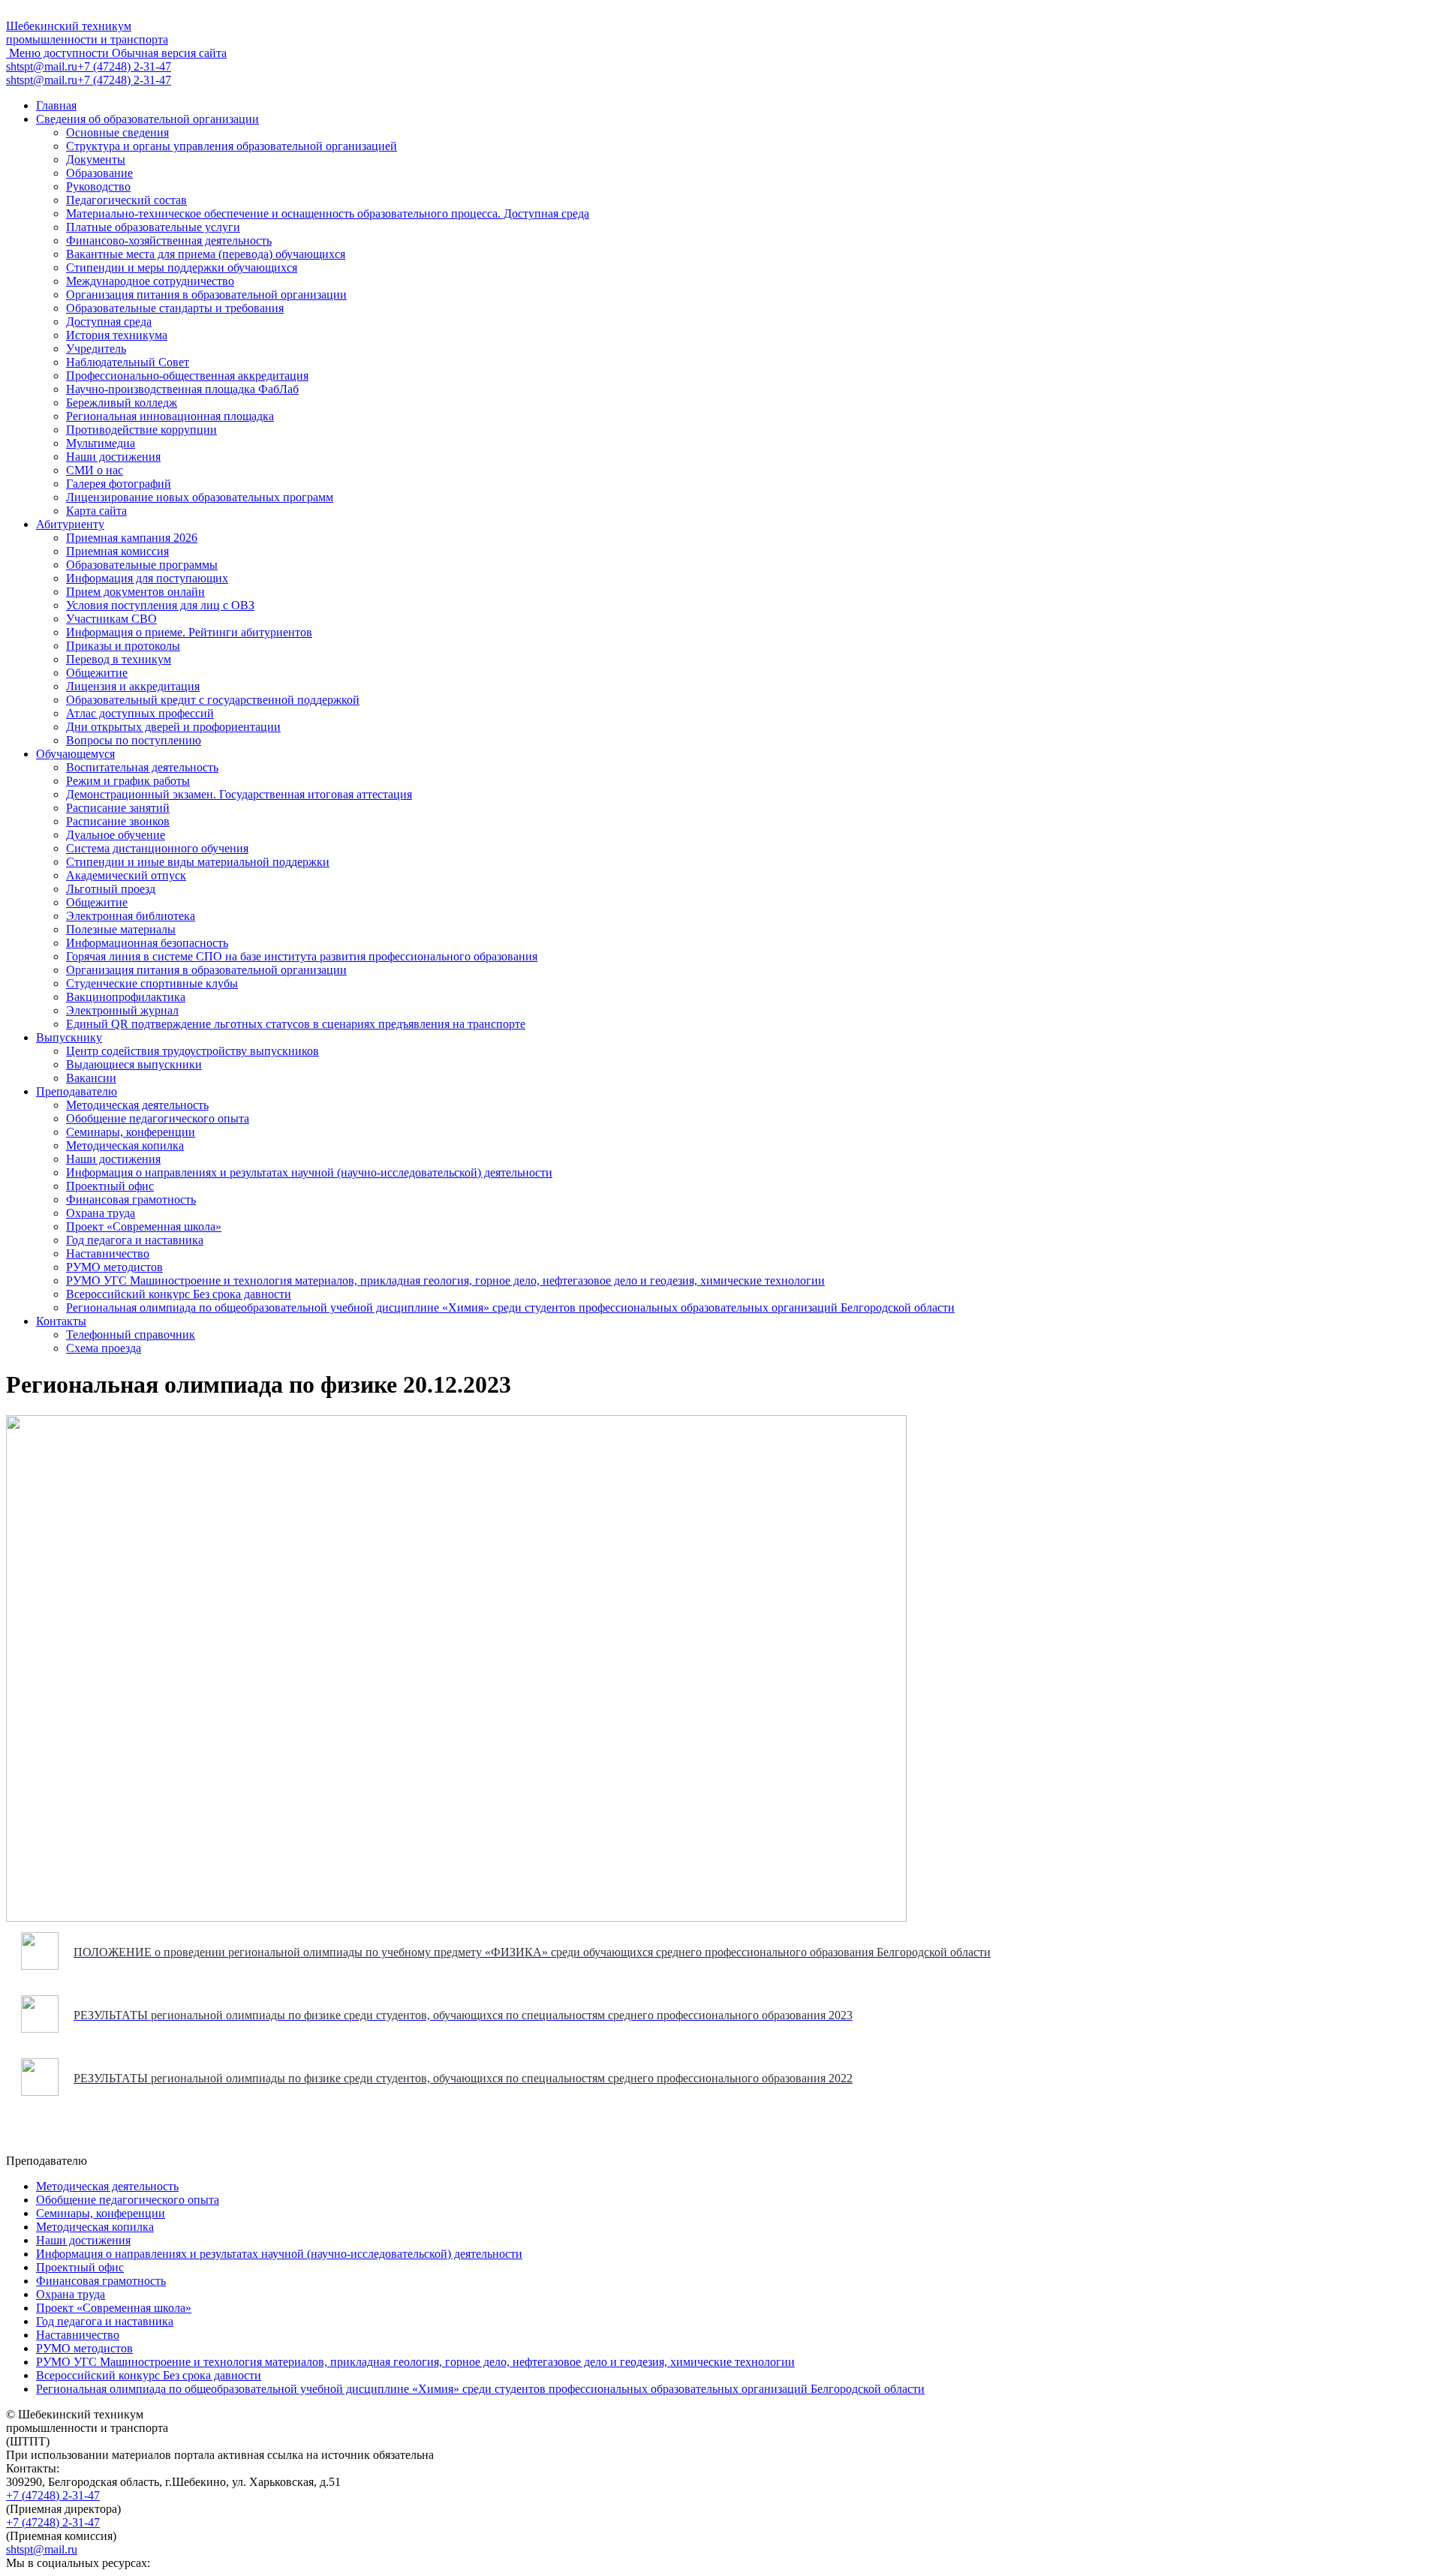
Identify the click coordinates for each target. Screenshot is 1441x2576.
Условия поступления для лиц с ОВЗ (160, 605)
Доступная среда (109, 322)
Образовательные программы (142, 565)
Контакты (61, 1321)
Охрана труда (101, 1213)
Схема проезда (104, 1348)
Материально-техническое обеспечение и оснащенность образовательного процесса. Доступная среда (328, 213)
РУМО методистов (114, 1267)
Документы (96, 159)
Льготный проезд (111, 889)
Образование (99, 173)
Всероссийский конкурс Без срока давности (179, 1294)
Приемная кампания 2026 (132, 538)
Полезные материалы (121, 929)
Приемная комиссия (117, 551)
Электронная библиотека (131, 916)
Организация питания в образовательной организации (206, 295)
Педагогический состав (126, 200)
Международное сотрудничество (150, 281)
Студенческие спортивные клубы (152, 983)
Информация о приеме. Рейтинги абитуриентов (189, 632)
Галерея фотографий (119, 484)
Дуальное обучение (116, 835)
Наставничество (108, 1253)
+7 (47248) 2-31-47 (53, 2495)
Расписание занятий (118, 808)
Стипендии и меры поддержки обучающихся (182, 268)
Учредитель (96, 349)
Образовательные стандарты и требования (175, 308)
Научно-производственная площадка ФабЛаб (182, 389)
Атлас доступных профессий (140, 713)
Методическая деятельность (137, 1105)
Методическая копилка (125, 1145)
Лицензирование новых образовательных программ (200, 497)
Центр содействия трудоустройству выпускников (193, 1051)
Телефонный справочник (131, 1335)
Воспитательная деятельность (142, 767)
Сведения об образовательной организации (147, 119)
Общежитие (97, 673)
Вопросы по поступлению (134, 740)
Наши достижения (113, 457)
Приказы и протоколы (123, 646)
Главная (56, 105)
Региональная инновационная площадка (170, 416)
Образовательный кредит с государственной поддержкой (213, 700)
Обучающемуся (75, 754)
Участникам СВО (111, 619)
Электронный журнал (122, 1010)
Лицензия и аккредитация (133, 686)
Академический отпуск (126, 875)
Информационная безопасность (147, 943)
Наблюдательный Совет (128, 362)
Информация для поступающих (147, 578)
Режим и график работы (128, 781)
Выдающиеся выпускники (134, 1064)
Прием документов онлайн (135, 592)
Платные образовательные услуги (153, 227)
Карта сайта (96, 511)
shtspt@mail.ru (42, 2549)
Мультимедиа (101, 443)
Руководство (98, 186)
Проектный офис (110, 1186)
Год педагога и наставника (135, 1240)
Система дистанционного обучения (157, 848)
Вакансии (91, 1078)
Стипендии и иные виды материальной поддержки (198, 862)
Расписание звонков (118, 821)
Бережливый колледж (122, 403)
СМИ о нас (95, 470)
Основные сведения (117, 132)
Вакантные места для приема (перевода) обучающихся (206, 254)
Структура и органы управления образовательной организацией (232, 146)
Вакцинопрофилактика (126, 997)
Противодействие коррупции (141, 430)
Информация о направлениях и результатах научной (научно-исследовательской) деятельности (309, 1172)
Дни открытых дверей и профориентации (173, 727)
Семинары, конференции (131, 1132)
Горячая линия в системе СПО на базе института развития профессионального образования (302, 956)
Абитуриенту (70, 524)
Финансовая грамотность (131, 1199)
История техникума (117, 335)
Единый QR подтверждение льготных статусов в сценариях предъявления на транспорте (296, 1024)
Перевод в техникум (119, 659)
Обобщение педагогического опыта (158, 1118)
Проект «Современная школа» (144, 1226)
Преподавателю (77, 1091)
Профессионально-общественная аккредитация (187, 376)
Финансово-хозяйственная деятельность (169, 240)
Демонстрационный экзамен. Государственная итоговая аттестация (239, 794)
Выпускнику (69, 1037)
